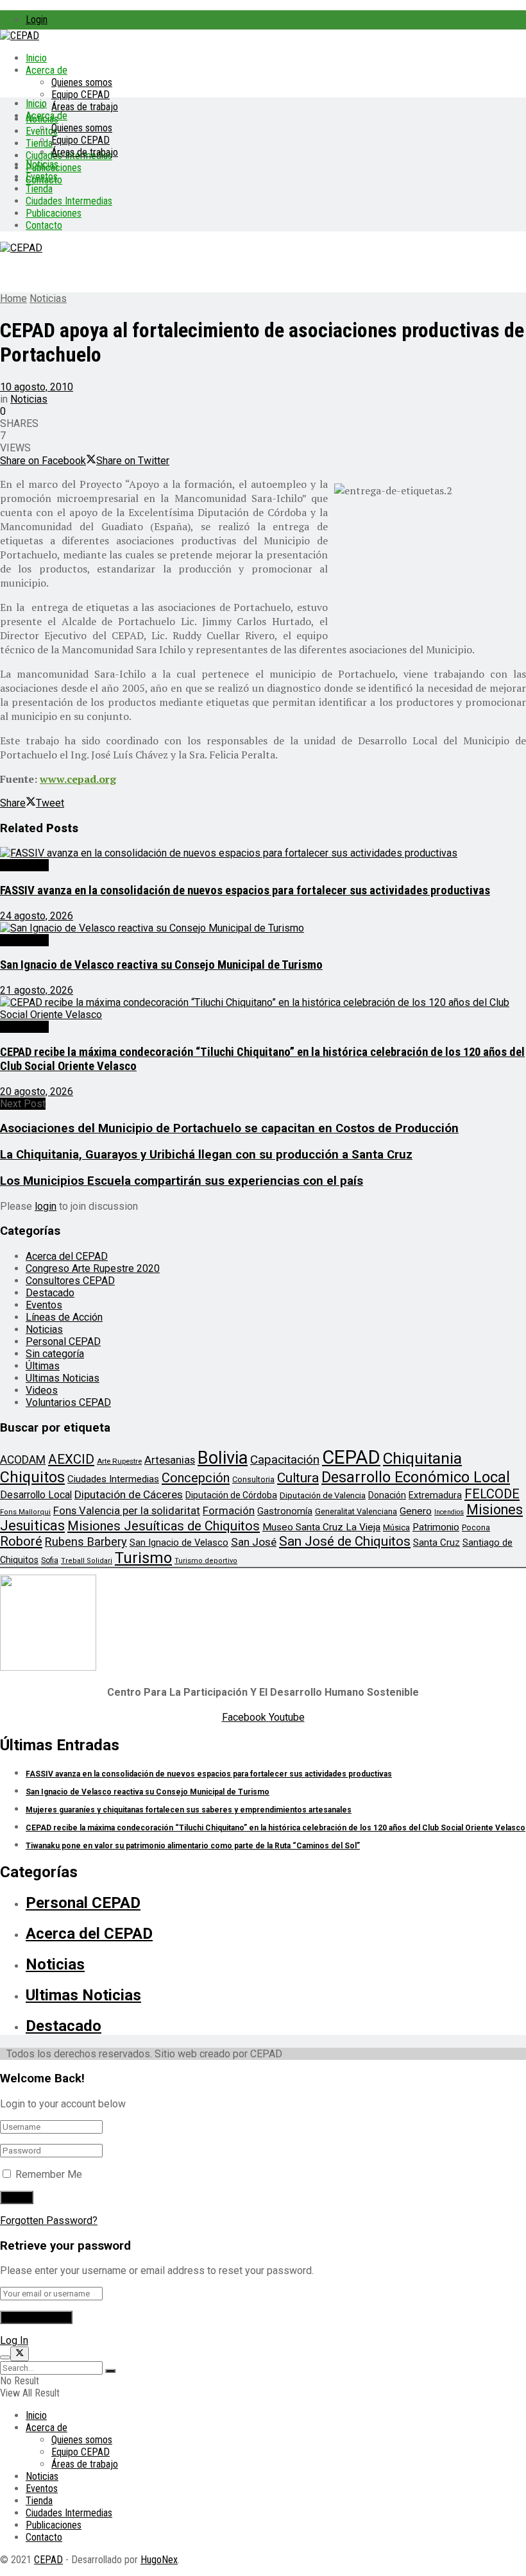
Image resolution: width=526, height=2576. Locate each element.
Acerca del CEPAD (67, 1256)
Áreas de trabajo (85, 107)
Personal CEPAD (63, 1342)
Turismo (143, 1558)
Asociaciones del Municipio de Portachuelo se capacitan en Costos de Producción (229, 1128)
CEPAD (351, 1457)
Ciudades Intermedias (69, 201)
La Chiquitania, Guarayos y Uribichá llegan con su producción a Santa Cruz (206, 1155)
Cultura (298, 1478)
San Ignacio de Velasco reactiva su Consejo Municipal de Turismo (161, 965)
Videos (42, 1390)
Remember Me (49, 2174)
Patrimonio (436, 1527)
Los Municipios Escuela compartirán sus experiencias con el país (182, 1181)
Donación (387, 1495)
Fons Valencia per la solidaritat (127, 1511)
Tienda (39, 143)
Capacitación (285, 1459)
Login (37, 20)
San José (254, 1542)
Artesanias (170, 1460)
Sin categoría (55, 1354)
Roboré (21, 1541)
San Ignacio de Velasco (179, 1543)
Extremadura (435, 1495)
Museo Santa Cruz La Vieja (321, 1527)
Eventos (42, 177)
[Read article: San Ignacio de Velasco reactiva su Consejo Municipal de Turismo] (263, 928)
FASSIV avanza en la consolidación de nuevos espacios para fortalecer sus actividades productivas (245, 891)
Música (396, 1527)
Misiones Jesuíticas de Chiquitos (164, 1526)
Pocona (476, 1527)
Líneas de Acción (64, 1317)
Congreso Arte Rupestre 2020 (93, 1268)
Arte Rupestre (119, 1461)
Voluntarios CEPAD (68, 1402)
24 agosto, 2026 (37, 916)
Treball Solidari (87, 1561)
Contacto (44, 225)
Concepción (196, 1478)
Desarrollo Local (36, 1495)
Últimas (43, 1366)
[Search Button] (110, 2371)
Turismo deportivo (206, 1561)
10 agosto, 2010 (37, 387)
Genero (416, 1511)
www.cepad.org (78, 779)
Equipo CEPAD (81, 95)
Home (13, 298)
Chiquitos (32, 1477)
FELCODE (492, 1494)
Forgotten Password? (49, 2221)
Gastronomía (285, 1511)
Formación (229, 1510)
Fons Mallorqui (25, 1512)
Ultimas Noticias (63, 1378)
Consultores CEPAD (70, 1281)
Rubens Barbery (86, 1542)
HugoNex (159, 2560)
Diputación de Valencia (323, 1495)
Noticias (42, 164)
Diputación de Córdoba (231, 1495)
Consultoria (253, 1479)
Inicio (36, 58)
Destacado (24, 865)
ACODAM (23, 1460)
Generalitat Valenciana (356, 1511)
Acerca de (47, 70)
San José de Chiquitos (345, 1541)
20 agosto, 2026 (37, 1091)
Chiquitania (422, 1458)
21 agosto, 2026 (37, 990)
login (46, 1206)
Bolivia (223, 1458)
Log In (14, 2340)
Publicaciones (54, 213)
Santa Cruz (437, 1543)
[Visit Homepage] (20, 36)
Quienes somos (82, 82)
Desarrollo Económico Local (416, 1477)
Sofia (50, 1560)
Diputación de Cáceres (129, 1494)
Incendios (449, 1512)
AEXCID (71, 1459)
